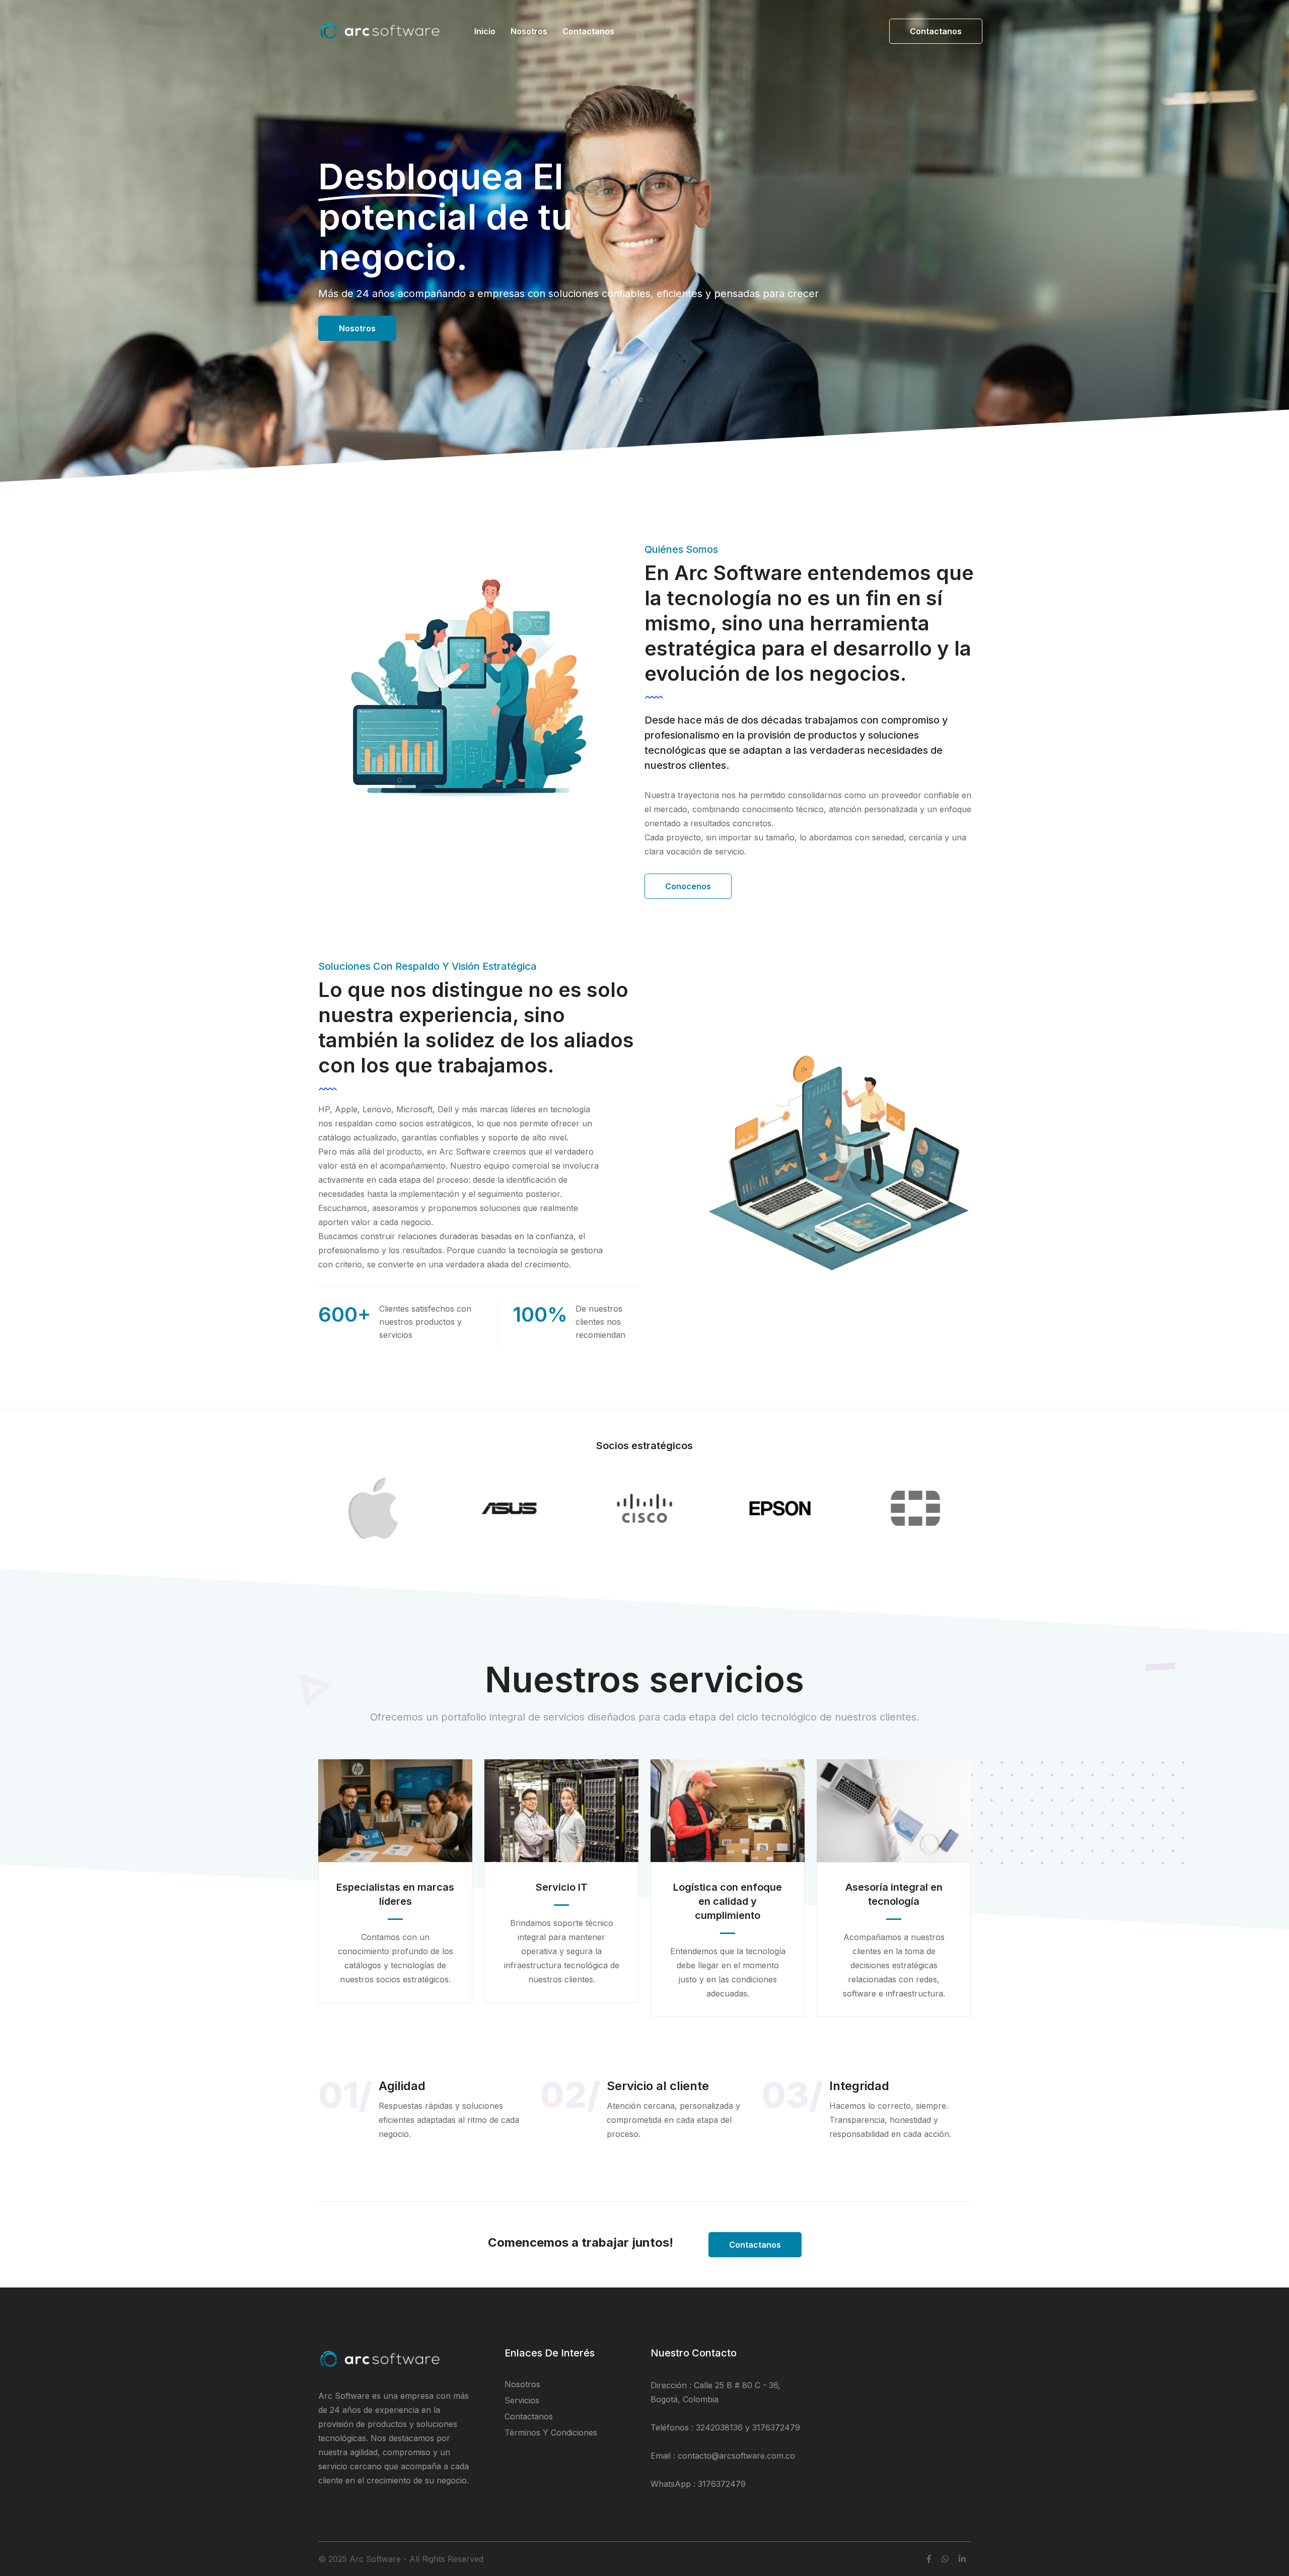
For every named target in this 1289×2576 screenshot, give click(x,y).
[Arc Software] (381, 37)
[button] (640, 400)
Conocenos (688, 886)
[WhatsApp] (945, 2559)
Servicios (357, 328)
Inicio (485, 31)
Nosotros (529, 31)
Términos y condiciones (551, 2432)
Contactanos (588, 31)
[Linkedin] (962, 2559)
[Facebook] (929, 2559)
